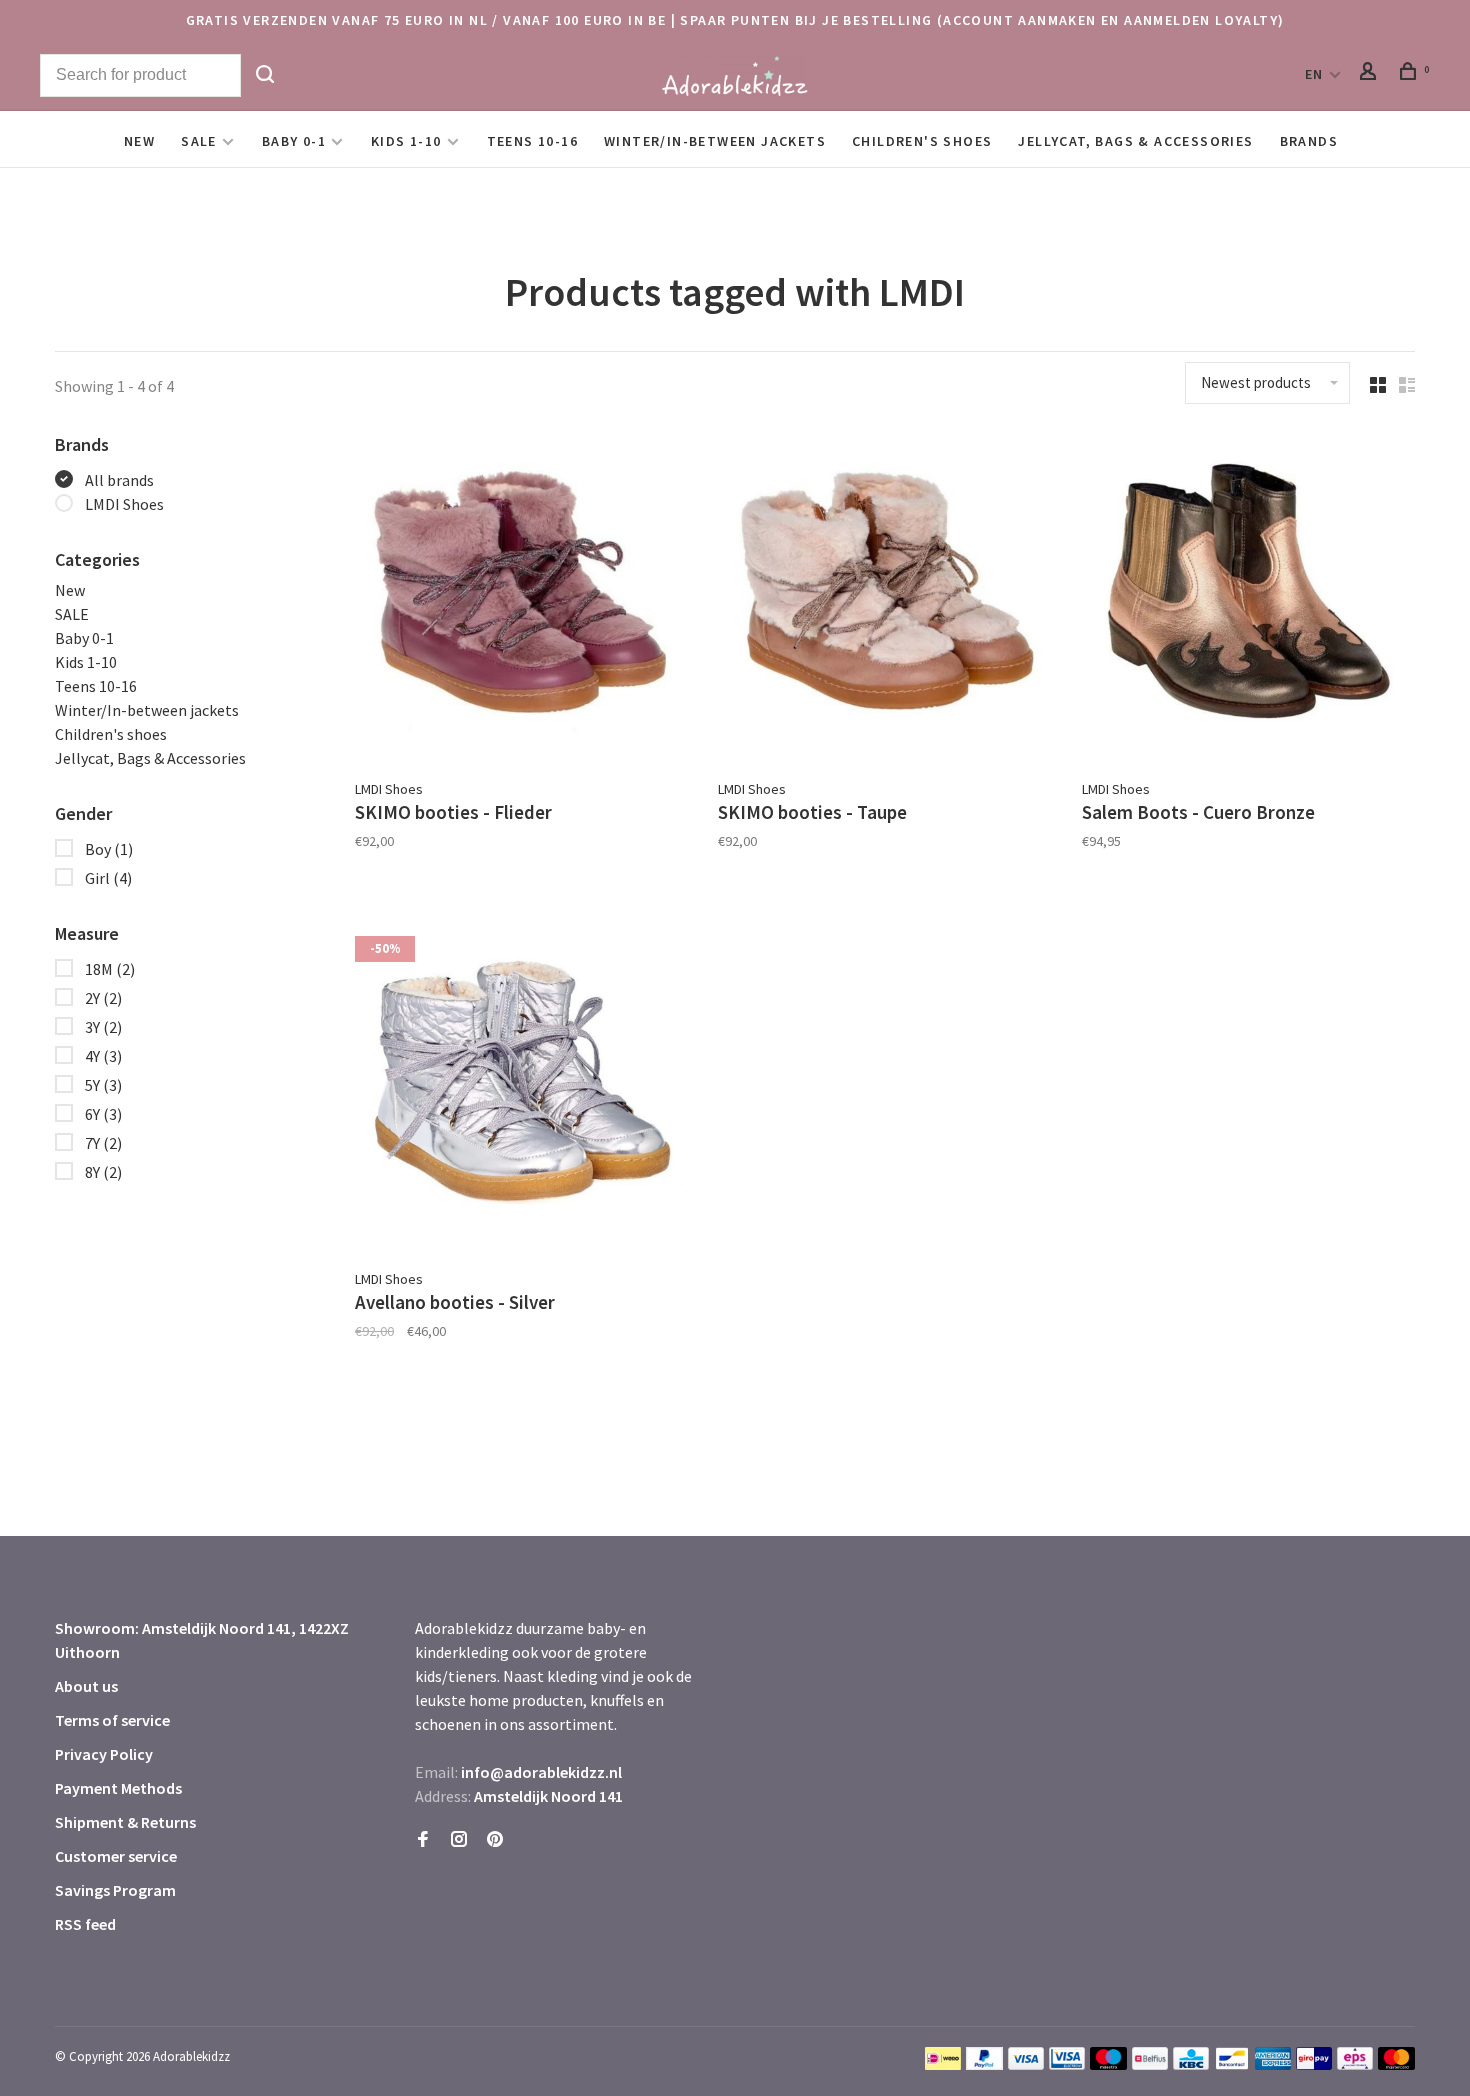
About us (86, 1686)
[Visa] (1026, 2064)
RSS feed (85, 1924)
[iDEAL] (943, 2064)
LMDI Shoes (124, 504)
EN (1314, 74)
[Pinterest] (495, 1840)
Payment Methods (118, 1788)
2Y (103, 998)
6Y (103, 1114)
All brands (119, 480)
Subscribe (1135, 1939)
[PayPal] (984, 2064)
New (139, 141)
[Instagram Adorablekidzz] (459, 1840)
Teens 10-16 (532, 141)
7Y (103, 1143)
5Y (103, 1085)
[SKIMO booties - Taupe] (884, 599)
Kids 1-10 (406, 141)
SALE (199, 141)
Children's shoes (922, 141)
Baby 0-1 (294, 141)
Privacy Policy (104, 1754)
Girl (108, 878)
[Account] (1371, 74)
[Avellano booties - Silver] (521, 1089)
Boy (109, 849)
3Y (103, 1027)
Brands (1309, 141)
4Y (103, 1056)
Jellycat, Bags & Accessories (1135, 141)
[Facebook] (423, 1840)
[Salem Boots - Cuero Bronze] (1248, 599)
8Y (103, 1172)
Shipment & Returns (125, 1822)
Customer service (116, 1856)
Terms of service (112, 1720)
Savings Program (115, 1890)
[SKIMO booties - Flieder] (521, 599)
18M (110, 969)
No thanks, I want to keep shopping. (1176, 2045)
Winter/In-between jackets (715, 141)
